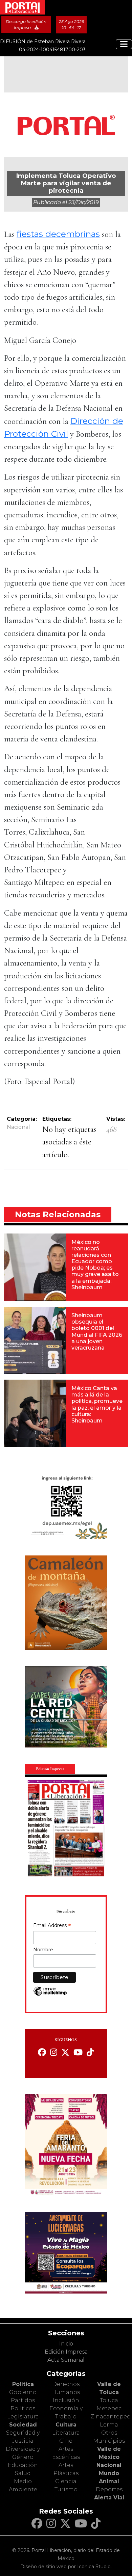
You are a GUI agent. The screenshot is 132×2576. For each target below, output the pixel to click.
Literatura (66, 2433)
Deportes (109, 2489)
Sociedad (23, 2425)
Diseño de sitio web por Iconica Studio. (66, 2567)
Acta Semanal (66, 2360)
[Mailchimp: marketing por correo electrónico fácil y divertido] (50, 1995)
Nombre (43, 1950)
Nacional (18, 1127)
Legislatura (23, 2417)
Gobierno (23, 2392)
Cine (66, 2441)
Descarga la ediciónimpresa (26, 24)
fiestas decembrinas (58, 234)
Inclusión (66, 2400)
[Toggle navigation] (124, 44)
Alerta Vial (109, 2498)
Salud (23, 2473)
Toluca (109, 2400)
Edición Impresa (66, 2352)
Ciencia (66, 2481)
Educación (23, 2465)
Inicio (66, 2344)
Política (23, 2384)
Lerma (109, 2425)
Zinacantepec (110, 2417)
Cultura (66, 2425)
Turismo (66, 2489)
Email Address (52, 1926)
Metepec (109, 2408)
